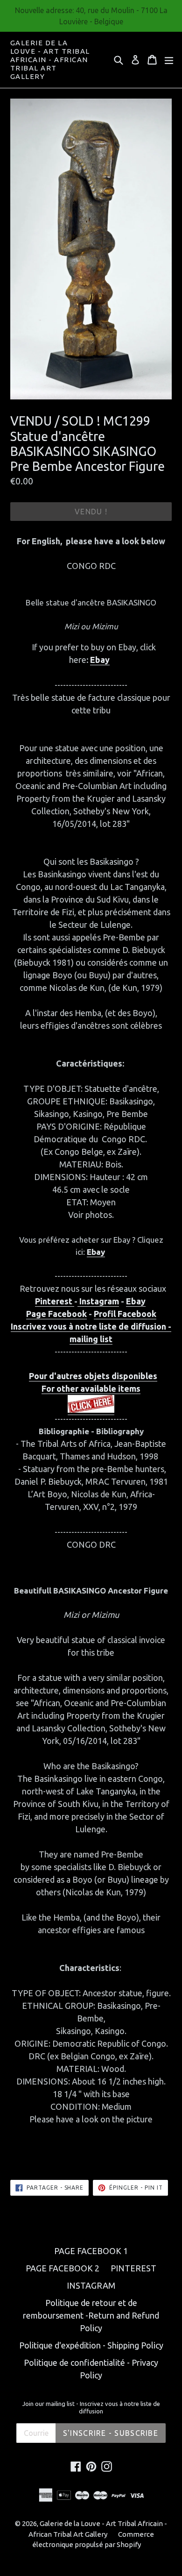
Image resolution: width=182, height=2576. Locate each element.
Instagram (98, 1301)
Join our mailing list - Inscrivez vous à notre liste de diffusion (91, 2407)
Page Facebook (56, 1314)
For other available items (91, 1388)
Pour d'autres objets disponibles (93, 1376)
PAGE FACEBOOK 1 (91, 2251)
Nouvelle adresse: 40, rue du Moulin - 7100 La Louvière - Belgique (91, 16)
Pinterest (55, 1301)
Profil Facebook (125, 1314)
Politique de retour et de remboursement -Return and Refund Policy (91, 2315)
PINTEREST (133, 2268)
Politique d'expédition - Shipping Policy (91, 2345)
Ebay (100, 660)
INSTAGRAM (91, 2285)
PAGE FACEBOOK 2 (63, 2268)
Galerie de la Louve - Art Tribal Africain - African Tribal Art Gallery (50, 60)
